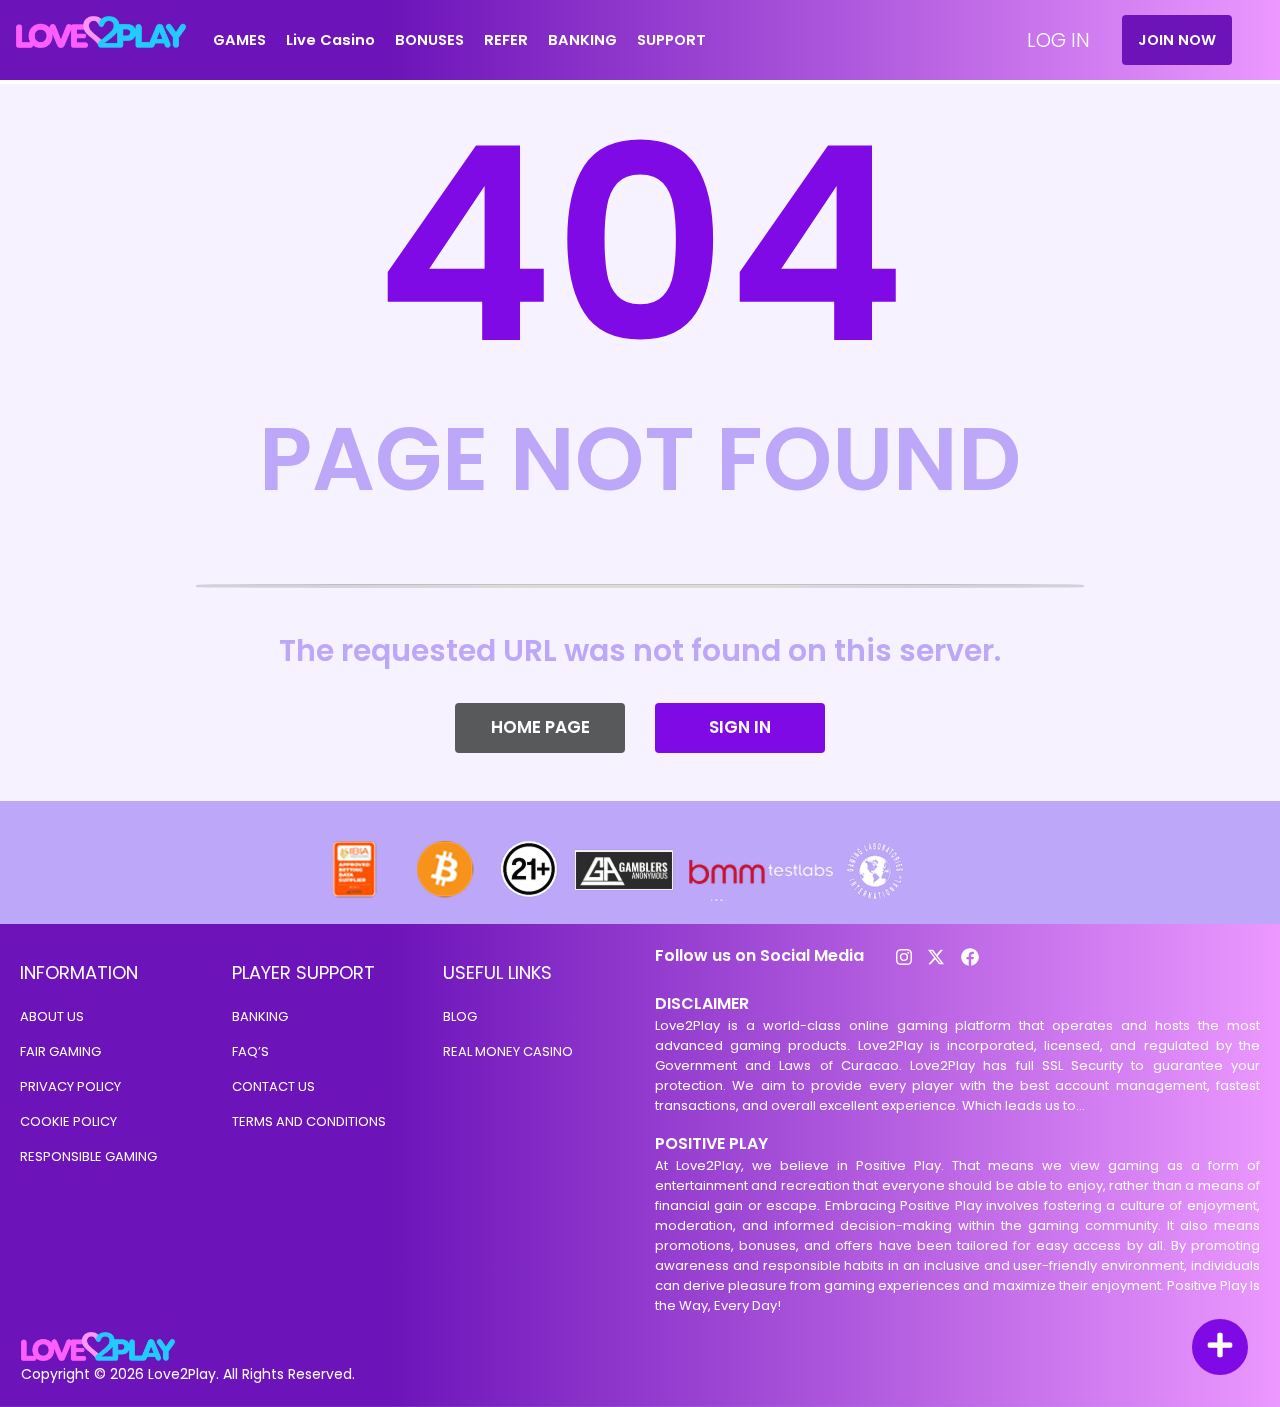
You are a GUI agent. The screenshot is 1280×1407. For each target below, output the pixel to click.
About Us (52, 1016)
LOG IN (1058, 40)
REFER (506, 40)
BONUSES (429, 40)
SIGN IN (740, 727)
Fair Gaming (60, 1051)
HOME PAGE (540, 727)
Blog (460, 1016)
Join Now (1177, 40)
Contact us (273, 1086)
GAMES (239, 40)
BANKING (582, 40)
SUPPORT (671, 40)
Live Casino (330, 40)
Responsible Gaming (88, 1156)
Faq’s (250, 1051)
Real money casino (508, 1051)
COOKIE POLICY (68, 1121)
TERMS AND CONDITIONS (309, 1121)
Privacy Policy (70, 1086)
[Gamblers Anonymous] (625, 895)
